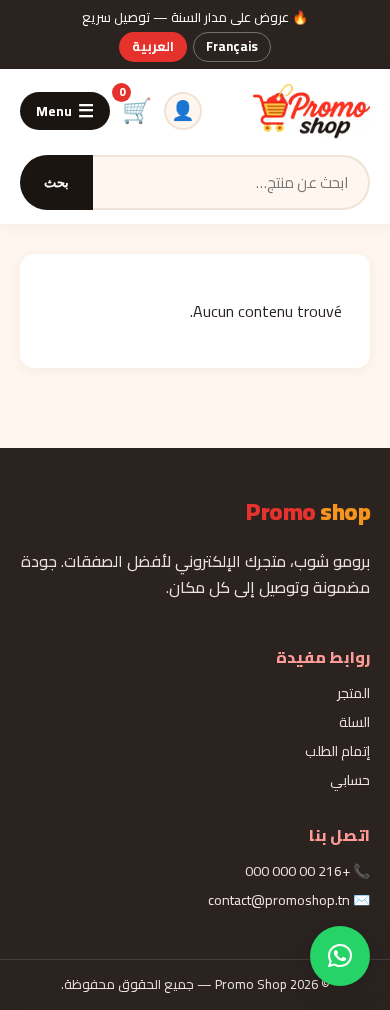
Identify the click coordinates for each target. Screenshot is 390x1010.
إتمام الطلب (337, 751)
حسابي (350, 780)
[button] (340, 956)
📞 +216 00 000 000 (307, 871)
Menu (65, 110)
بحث (56, 182)
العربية (153, 46)
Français (232, 46)
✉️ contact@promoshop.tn (289, 900)
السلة (354, 722)
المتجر (353, 693)
